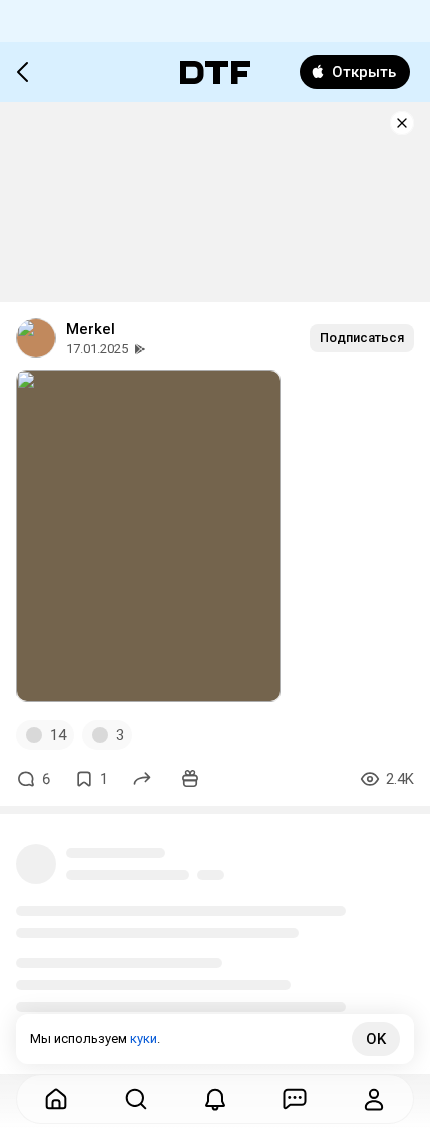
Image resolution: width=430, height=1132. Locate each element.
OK (376, 1039)
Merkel (90, 329)
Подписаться (362, 337)
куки (143, 1038)
